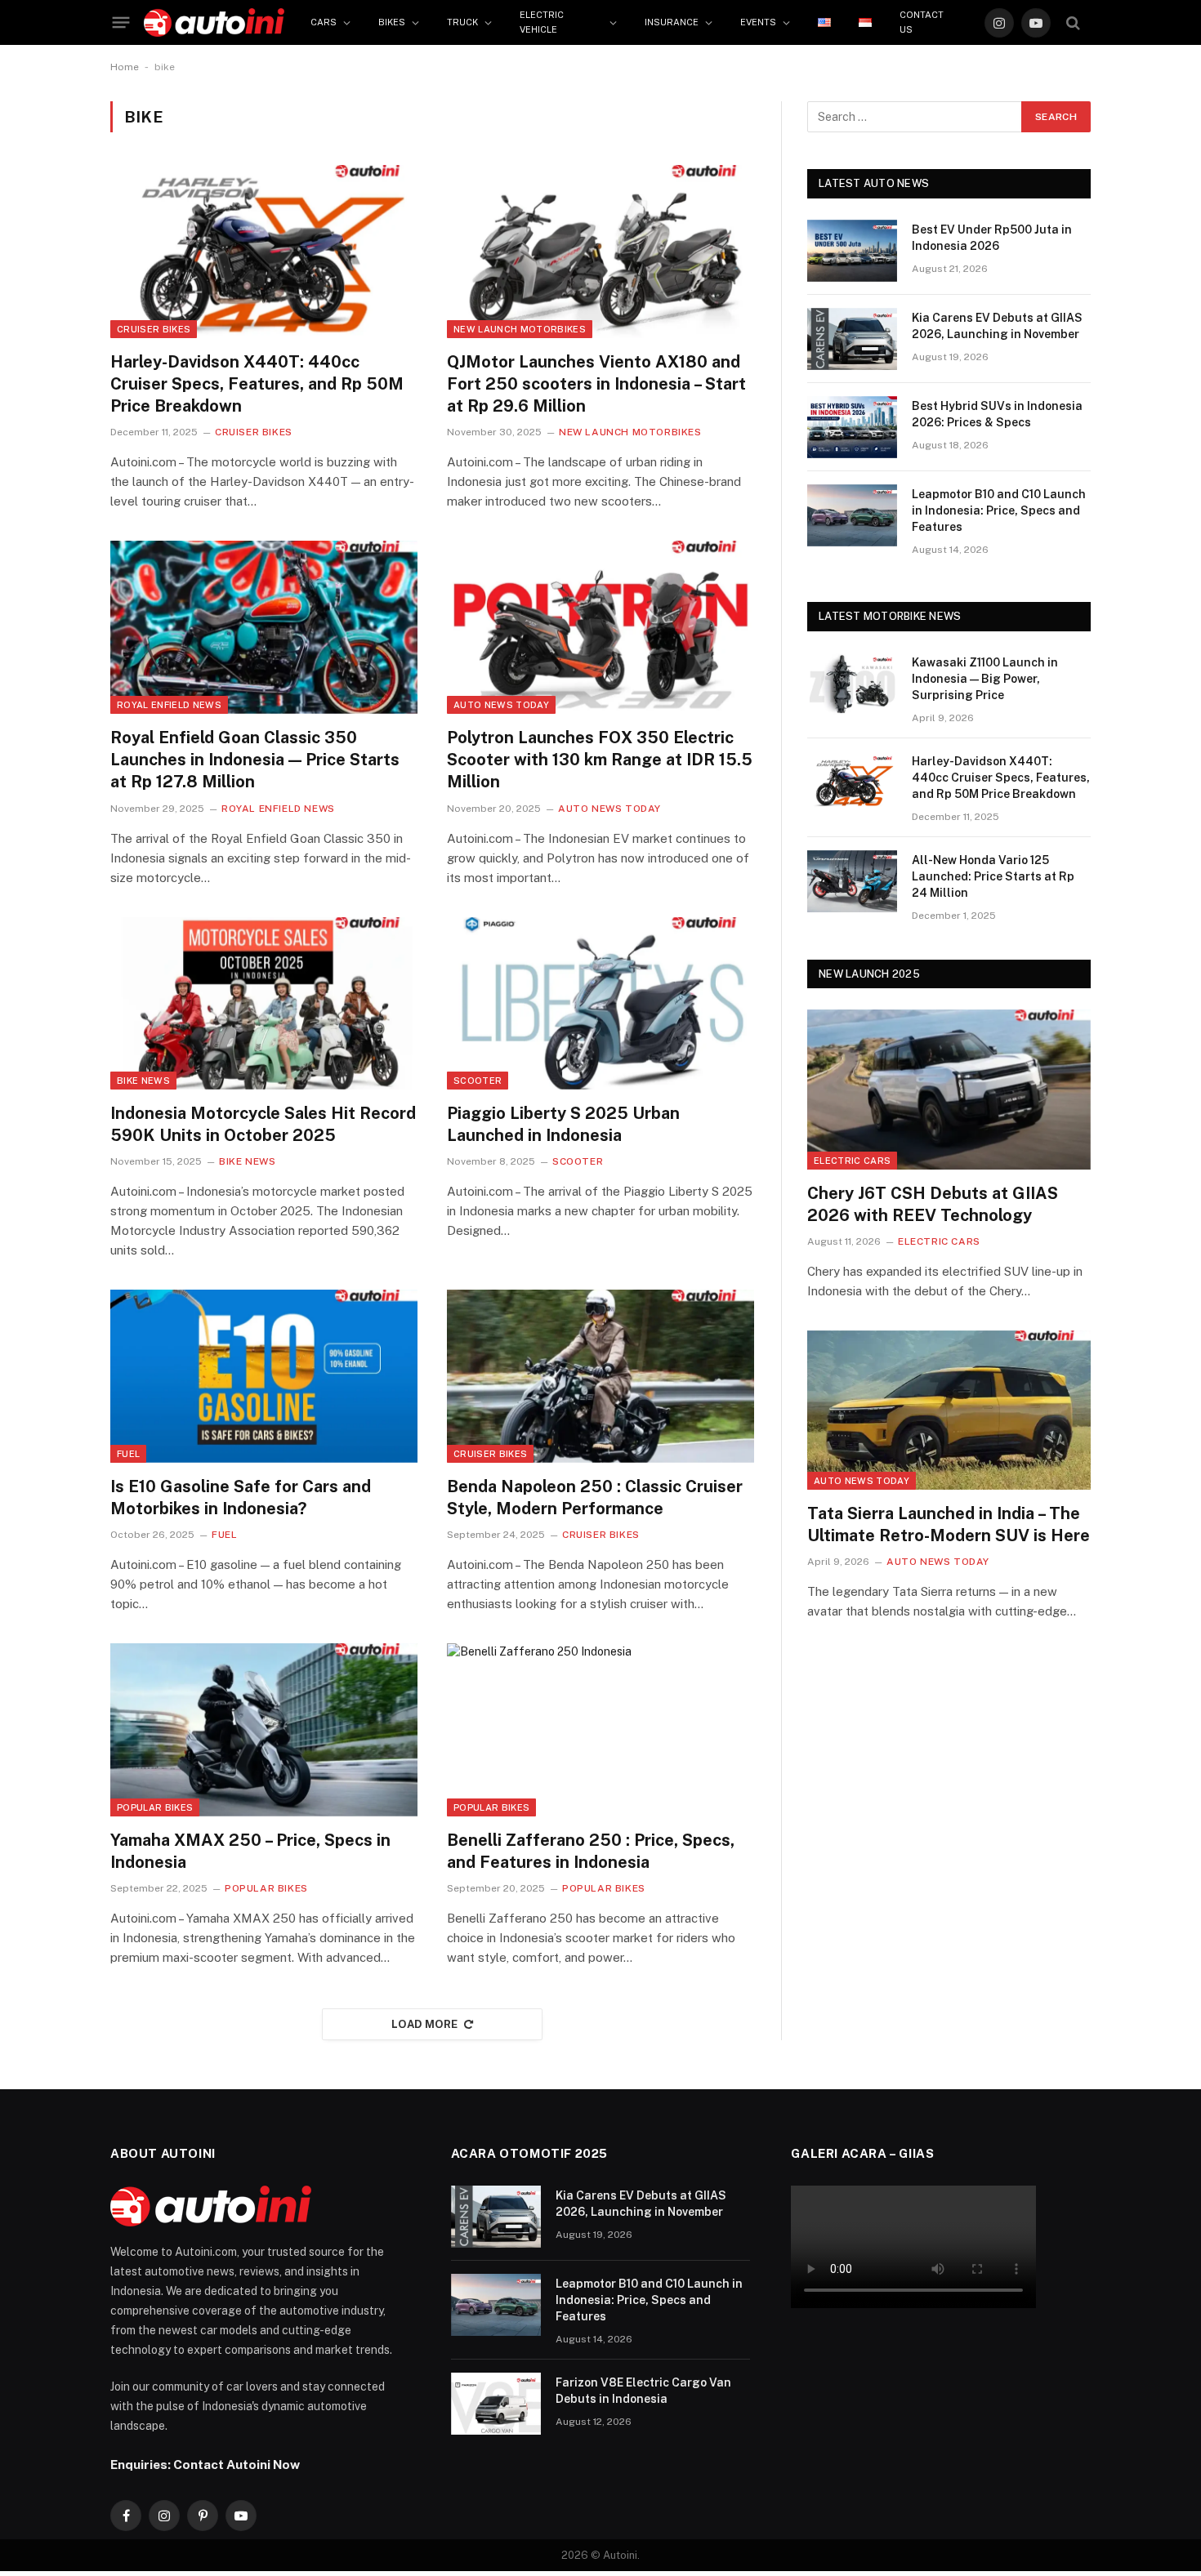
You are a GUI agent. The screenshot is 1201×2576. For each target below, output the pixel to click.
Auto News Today (501, 705)
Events (758, 22)
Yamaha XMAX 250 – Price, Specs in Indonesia (250, 1851)
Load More (425, 2024)
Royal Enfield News (169, 705)
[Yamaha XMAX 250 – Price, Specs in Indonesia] (264, 1730)
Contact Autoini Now (237, 2464)
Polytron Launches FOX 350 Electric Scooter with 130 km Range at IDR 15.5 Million (600, 760)
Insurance (672, 22)
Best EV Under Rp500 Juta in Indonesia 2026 (992, 238)
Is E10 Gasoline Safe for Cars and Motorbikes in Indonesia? (241, 1497)
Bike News (143, 1081)
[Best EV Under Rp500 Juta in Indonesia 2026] (852, 251)
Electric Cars (852, 1161)
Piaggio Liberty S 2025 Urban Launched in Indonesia (563, 1124)
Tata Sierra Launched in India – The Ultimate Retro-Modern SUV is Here (949, 1524)
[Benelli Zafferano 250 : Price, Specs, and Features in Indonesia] (600, 1730)
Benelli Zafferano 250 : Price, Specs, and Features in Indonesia (591, 1851)
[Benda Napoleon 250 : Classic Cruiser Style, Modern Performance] (600, 1376)
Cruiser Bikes (154, 329)
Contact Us (922, 22)
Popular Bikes (155, 1807)
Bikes (392, 22)
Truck (462, 22)
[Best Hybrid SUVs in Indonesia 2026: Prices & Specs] (852, 427)
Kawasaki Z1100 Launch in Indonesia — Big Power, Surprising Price (985, 679)
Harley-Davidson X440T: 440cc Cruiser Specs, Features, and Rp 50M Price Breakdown (257, 384)
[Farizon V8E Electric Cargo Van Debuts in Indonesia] (496, 2404)
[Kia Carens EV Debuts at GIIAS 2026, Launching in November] (852, 339)
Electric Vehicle (542, 22)
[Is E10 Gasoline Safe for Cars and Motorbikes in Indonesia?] (264, 1376)
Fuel (128, 1454)
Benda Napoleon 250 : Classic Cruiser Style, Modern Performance (595, 1497)
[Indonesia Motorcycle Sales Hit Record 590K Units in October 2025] (264, 1004)
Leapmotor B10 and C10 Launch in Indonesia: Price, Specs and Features (999, 510)
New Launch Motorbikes (520, 329)
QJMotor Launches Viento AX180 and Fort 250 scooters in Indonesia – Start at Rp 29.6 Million (596, 384)
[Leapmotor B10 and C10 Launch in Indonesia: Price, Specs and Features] (852, 515)
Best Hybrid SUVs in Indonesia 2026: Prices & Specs (997, 414)
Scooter (478, 1081)
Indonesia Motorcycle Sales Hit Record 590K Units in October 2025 (263, 1124)
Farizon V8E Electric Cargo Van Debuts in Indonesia (643, 2391)
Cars (324, 22)
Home (125, 67)
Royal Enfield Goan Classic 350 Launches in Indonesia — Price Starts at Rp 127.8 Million (255, 760)
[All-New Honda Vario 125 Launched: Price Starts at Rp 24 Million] (852, 881)
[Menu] (121, 23)
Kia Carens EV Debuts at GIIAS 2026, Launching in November (997, 326)
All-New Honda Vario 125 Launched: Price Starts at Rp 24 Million (993, 876)
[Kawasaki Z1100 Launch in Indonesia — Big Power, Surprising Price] (852, 684)
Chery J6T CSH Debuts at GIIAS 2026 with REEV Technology (933, 1204)
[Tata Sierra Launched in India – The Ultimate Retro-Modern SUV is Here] (949, 1410)
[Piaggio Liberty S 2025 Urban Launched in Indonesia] (600, 1004)
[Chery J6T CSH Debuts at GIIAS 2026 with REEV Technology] (949, 1089)
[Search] (1073, 22)
